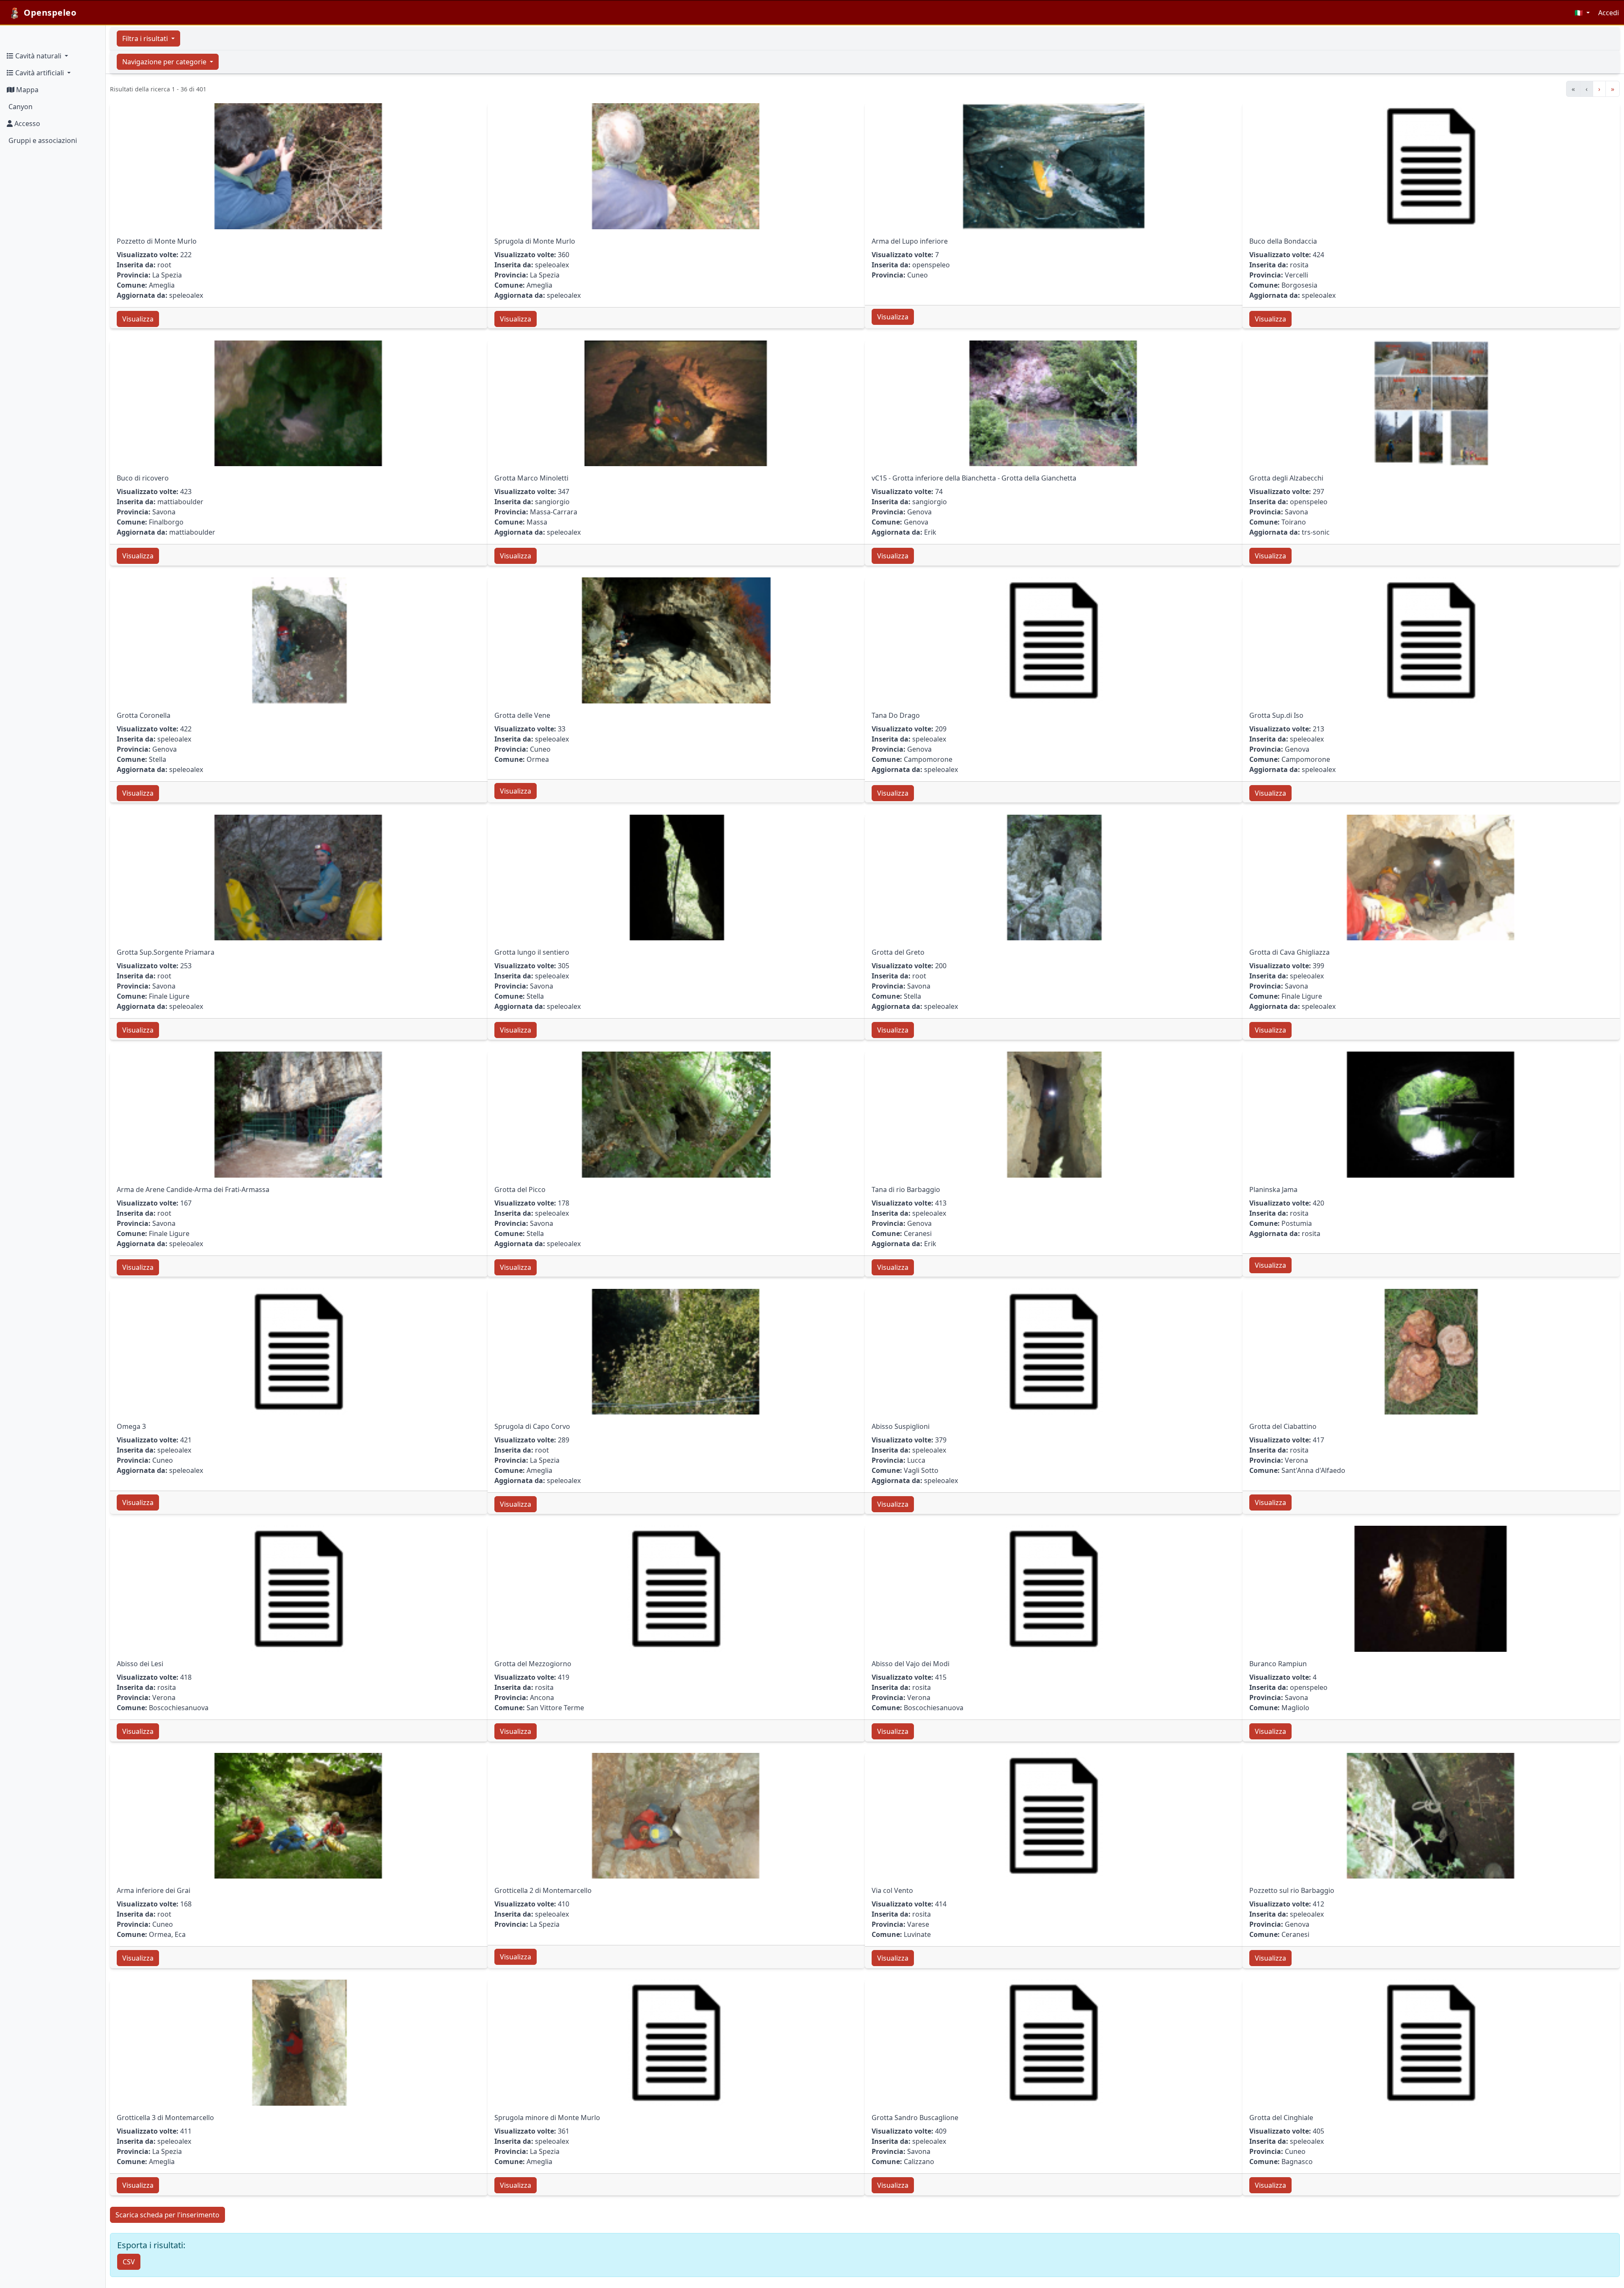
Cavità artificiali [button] (40, 73)
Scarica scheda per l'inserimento (167, 2215)
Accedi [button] (1609, 13)
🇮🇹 (1580, 13)
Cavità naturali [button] (38, 56)
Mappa (26, 90)
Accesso (26, 124)
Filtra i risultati (146, 38)
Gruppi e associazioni (42, 140)
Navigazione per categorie (165, 62)
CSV (129, 2262)
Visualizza (138, 319)
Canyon (20, 107)
